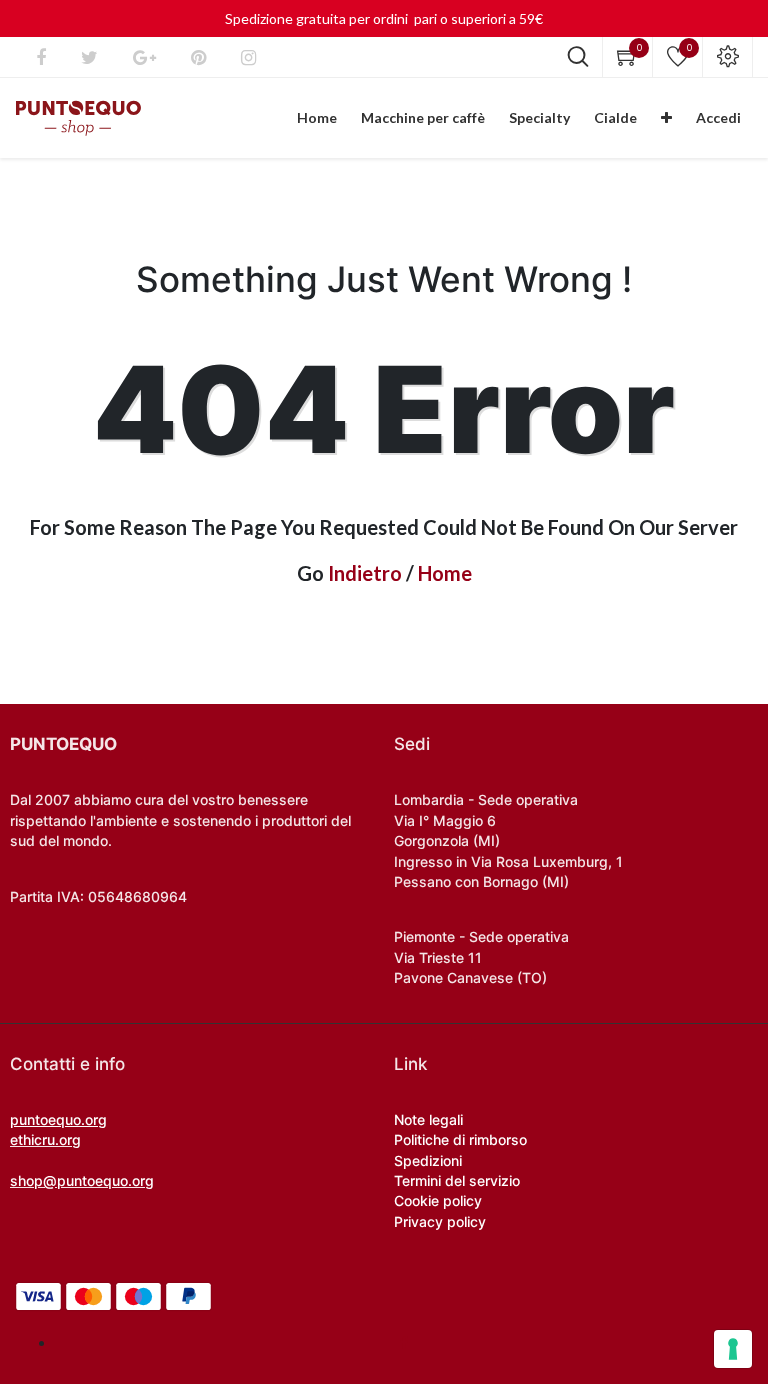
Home (445, 573)
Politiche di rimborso (460, 1139)
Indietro (365, 573)
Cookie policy (438, 1200)
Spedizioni (428, 1160)
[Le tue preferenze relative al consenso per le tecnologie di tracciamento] (733, 1349)
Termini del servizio (457, 1180)
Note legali (428, 1119)
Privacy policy (440, 1221)
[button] (666, 118)
